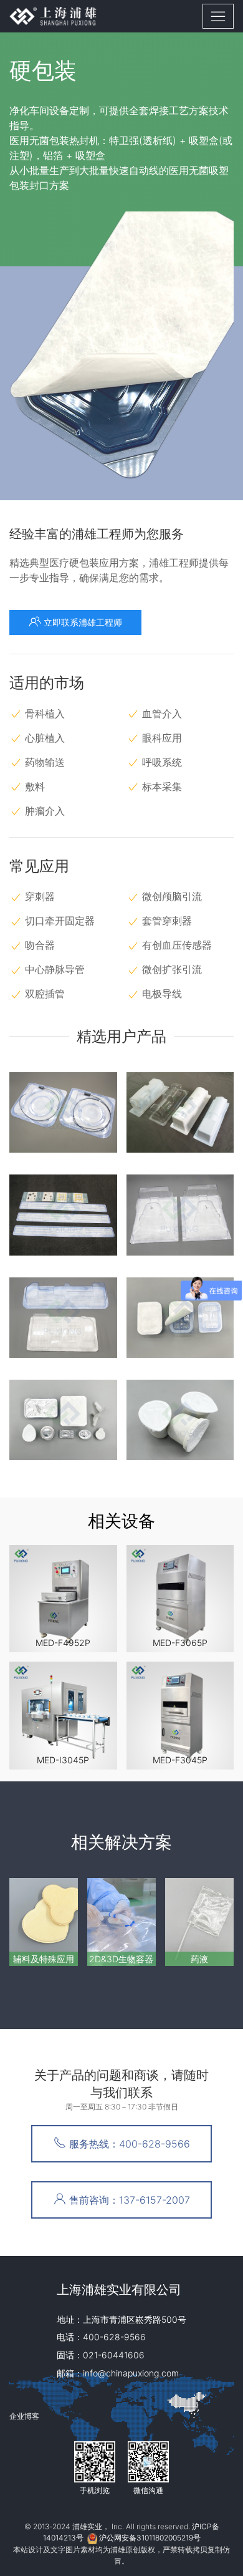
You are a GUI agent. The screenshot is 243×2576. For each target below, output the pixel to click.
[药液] (199, 1922)
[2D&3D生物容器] (121, 1922)
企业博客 (24, 2416)
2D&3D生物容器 (121, 1959)
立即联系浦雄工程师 (82, 622)
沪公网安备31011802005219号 (150, 2538)
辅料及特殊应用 (44, 1959)
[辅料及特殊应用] (44, 1922)
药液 (199, 1959)
